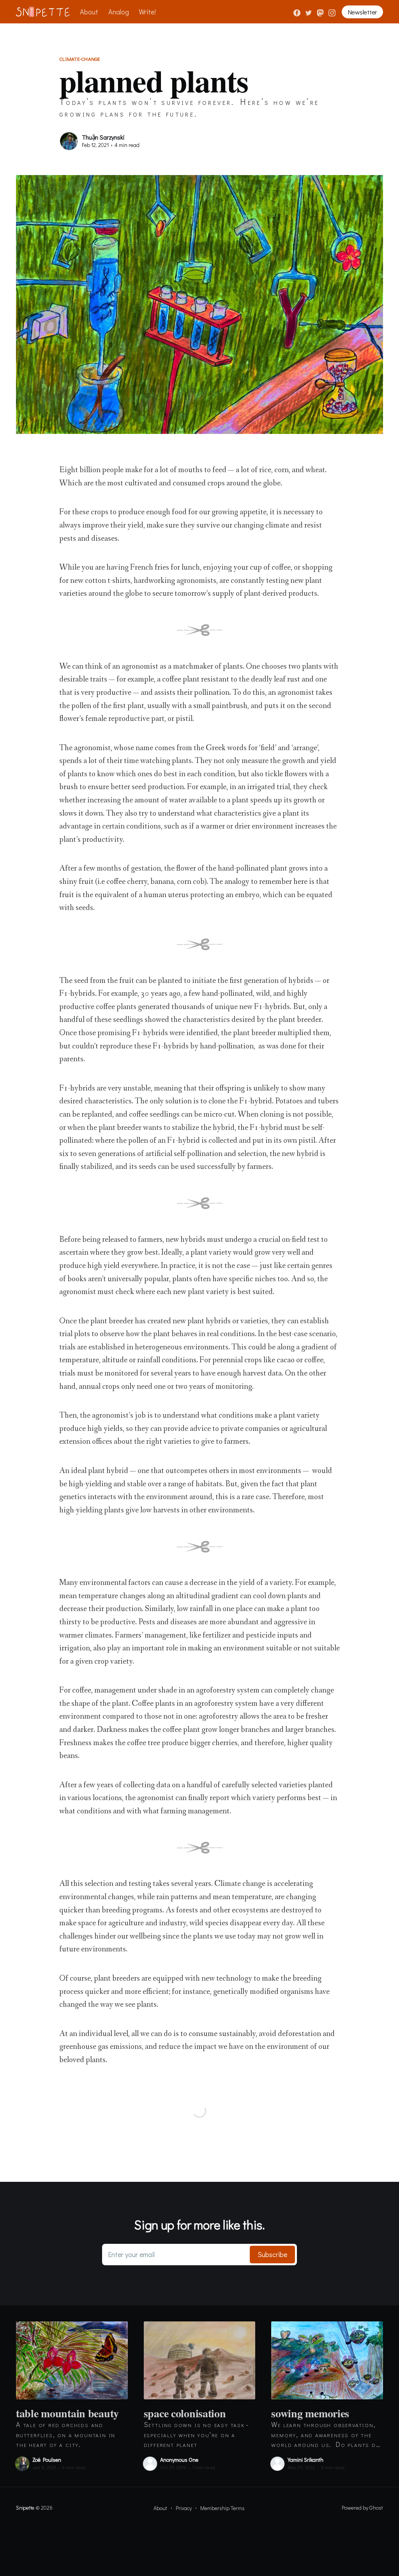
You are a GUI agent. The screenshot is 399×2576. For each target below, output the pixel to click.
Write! (147, 12)
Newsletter (362, 12)
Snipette (25, 2508)
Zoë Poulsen (47, 2460)
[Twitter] (309, 12)
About (89, 12)
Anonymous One (179, 2460)
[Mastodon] (321, 12)
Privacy (184, 2508)
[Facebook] (297, 12)
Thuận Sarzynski (103, 137)
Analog (119, 12)
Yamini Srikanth (305, 2460)
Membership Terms (222, 2508)
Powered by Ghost (362, 2508)
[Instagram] (332, 12)
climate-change (80, 59)
